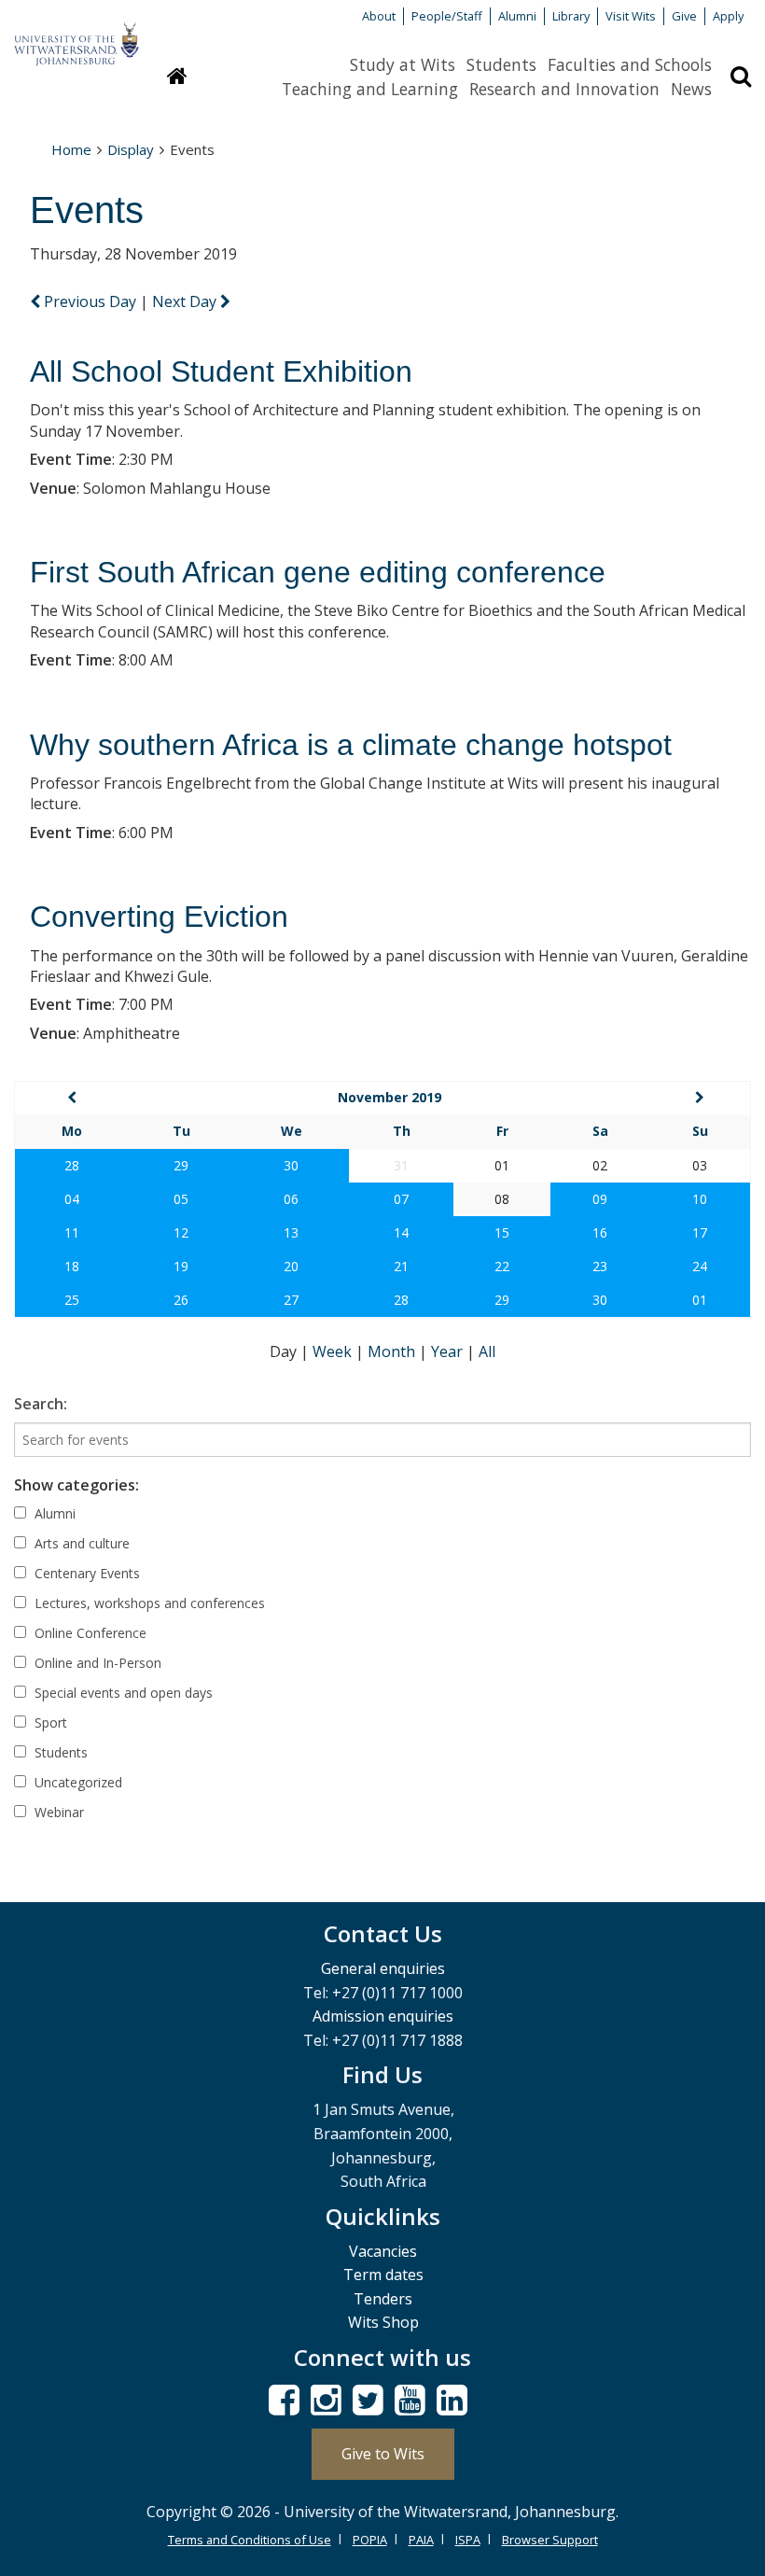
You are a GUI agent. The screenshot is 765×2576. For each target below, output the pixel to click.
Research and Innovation (564, 89)
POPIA (370, 2540)
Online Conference (89, 1633)
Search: (41, 1404)
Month (393, 1351)
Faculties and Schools (630, 64)
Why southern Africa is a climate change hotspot (351, 745)
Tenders (383, 2299)
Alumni (517, 16)
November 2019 (389, 1097)
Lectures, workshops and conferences (148, 1603)
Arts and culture (80, 1543)
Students (501, 64)
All (487, 1351)
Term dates (383, 2275)
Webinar (57, 1812)
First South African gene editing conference (318, 572)
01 (700, 1300)
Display (131, 149)
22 (502, 1266)
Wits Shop (383, 2322)
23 (600, 1266)
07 (401, 1199)
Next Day (186, 301)
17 (700, 1232)
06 (291, 1199)
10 (700, 1199)
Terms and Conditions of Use (250, 2540)
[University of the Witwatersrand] (76, 35)
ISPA (468, 2540)
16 (600, 1232)
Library (571, 16)
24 (700, 1266)
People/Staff (447, 16)
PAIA (421, 2540)
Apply (728, 16)
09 (600, 1199)
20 (291, 1266)
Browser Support (550, 2540)
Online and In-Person (96, 1663)
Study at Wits (403, 64)
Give (684, 16)
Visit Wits (631, 16)
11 (72, 1232)
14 (401, 1232)
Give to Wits (383, 2454)
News (691, 89)
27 (291, 1300)
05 (181, 1199)
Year (449, 1351)
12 (181, 1232)
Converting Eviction (159, 917)
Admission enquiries (383, 2016)
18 (72, 1266)
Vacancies (383, 2251)
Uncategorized (76, 1782)
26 (181, 1300)
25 (72, 1300)
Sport (49, 1722)
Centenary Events (85, 1573)
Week (334, 1351)
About (379, 16)
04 (72, 1199)
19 (181, 1266)
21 (401, 1266)
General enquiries (383, 1968)
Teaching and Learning (370, 89)
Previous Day (90, 301)
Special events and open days (122, 1693)
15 (502, 1232)
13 (291, 1232)
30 (291, 1165)
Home (71, 149)
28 (72, 1165)
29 (181, 1165)
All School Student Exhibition (221, 371)
